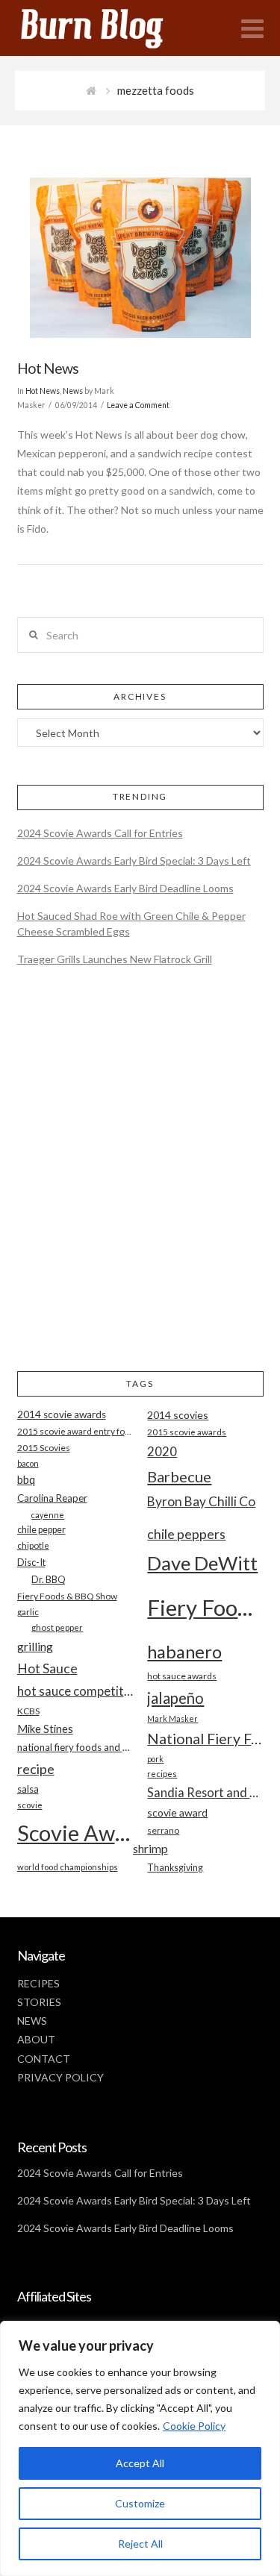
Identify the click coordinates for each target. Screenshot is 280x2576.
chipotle (33, 1545)
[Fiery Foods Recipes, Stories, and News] (107, 28)
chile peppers (186, 1534)
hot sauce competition (75, 1691)
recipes (162, 1774)
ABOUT (36, 2039)
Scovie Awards (75, 1833)
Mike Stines (45, 1729)
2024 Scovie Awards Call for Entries (100, 833)
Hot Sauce (47, 1668)
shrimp (150, 1848)
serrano (163, 1830)
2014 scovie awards (62, 1414)
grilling (35, 1646)
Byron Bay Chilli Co (201, 1501)
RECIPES (38, 1983)
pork (155, 1759)
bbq (26, 1480)
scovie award (177, 1812)
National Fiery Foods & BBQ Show (205, 1739)
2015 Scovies (44, 1448)
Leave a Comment (138, 405)
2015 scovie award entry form (75, 1431)
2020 (162, 1451)
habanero (184, 1651)
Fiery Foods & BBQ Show (67, 1596)
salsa (28, 1789)
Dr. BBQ (49, 1579)
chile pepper (41, 1530)
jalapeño (175, 1698)
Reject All (140, 2544)
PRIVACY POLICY (60, 2077)
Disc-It (31, 1562)
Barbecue (179, 1476)
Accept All (140, 2463)
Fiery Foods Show (205, 1607)
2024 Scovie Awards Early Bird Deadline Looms (125, 888)
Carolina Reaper (52, 1498)
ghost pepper (57, 1627)
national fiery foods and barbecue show (75, 1747)
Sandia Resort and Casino (205, 1792)
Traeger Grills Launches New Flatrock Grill (115, 959)
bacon (28, 1463)
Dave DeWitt (202, 1563)
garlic (28, 1612)
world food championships (68, 1867)
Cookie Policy (194, 2426)
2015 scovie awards (187, 1432)
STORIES (39, 2002)
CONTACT (44, 2059)
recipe (36, 1769)
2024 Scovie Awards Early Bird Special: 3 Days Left (134, 861)
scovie (30, 1805)
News (73, 391)
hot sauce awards (182, 1676)
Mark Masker (172, 1718)
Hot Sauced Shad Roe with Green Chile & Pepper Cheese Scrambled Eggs (131, 924)
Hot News (48, 368)
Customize (140, 2503)
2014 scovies (178, 1415)
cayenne (48, 1515)
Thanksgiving (175, 1868)
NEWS (32, 2021)
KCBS (28, 1711)
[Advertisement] (140, 1181)
